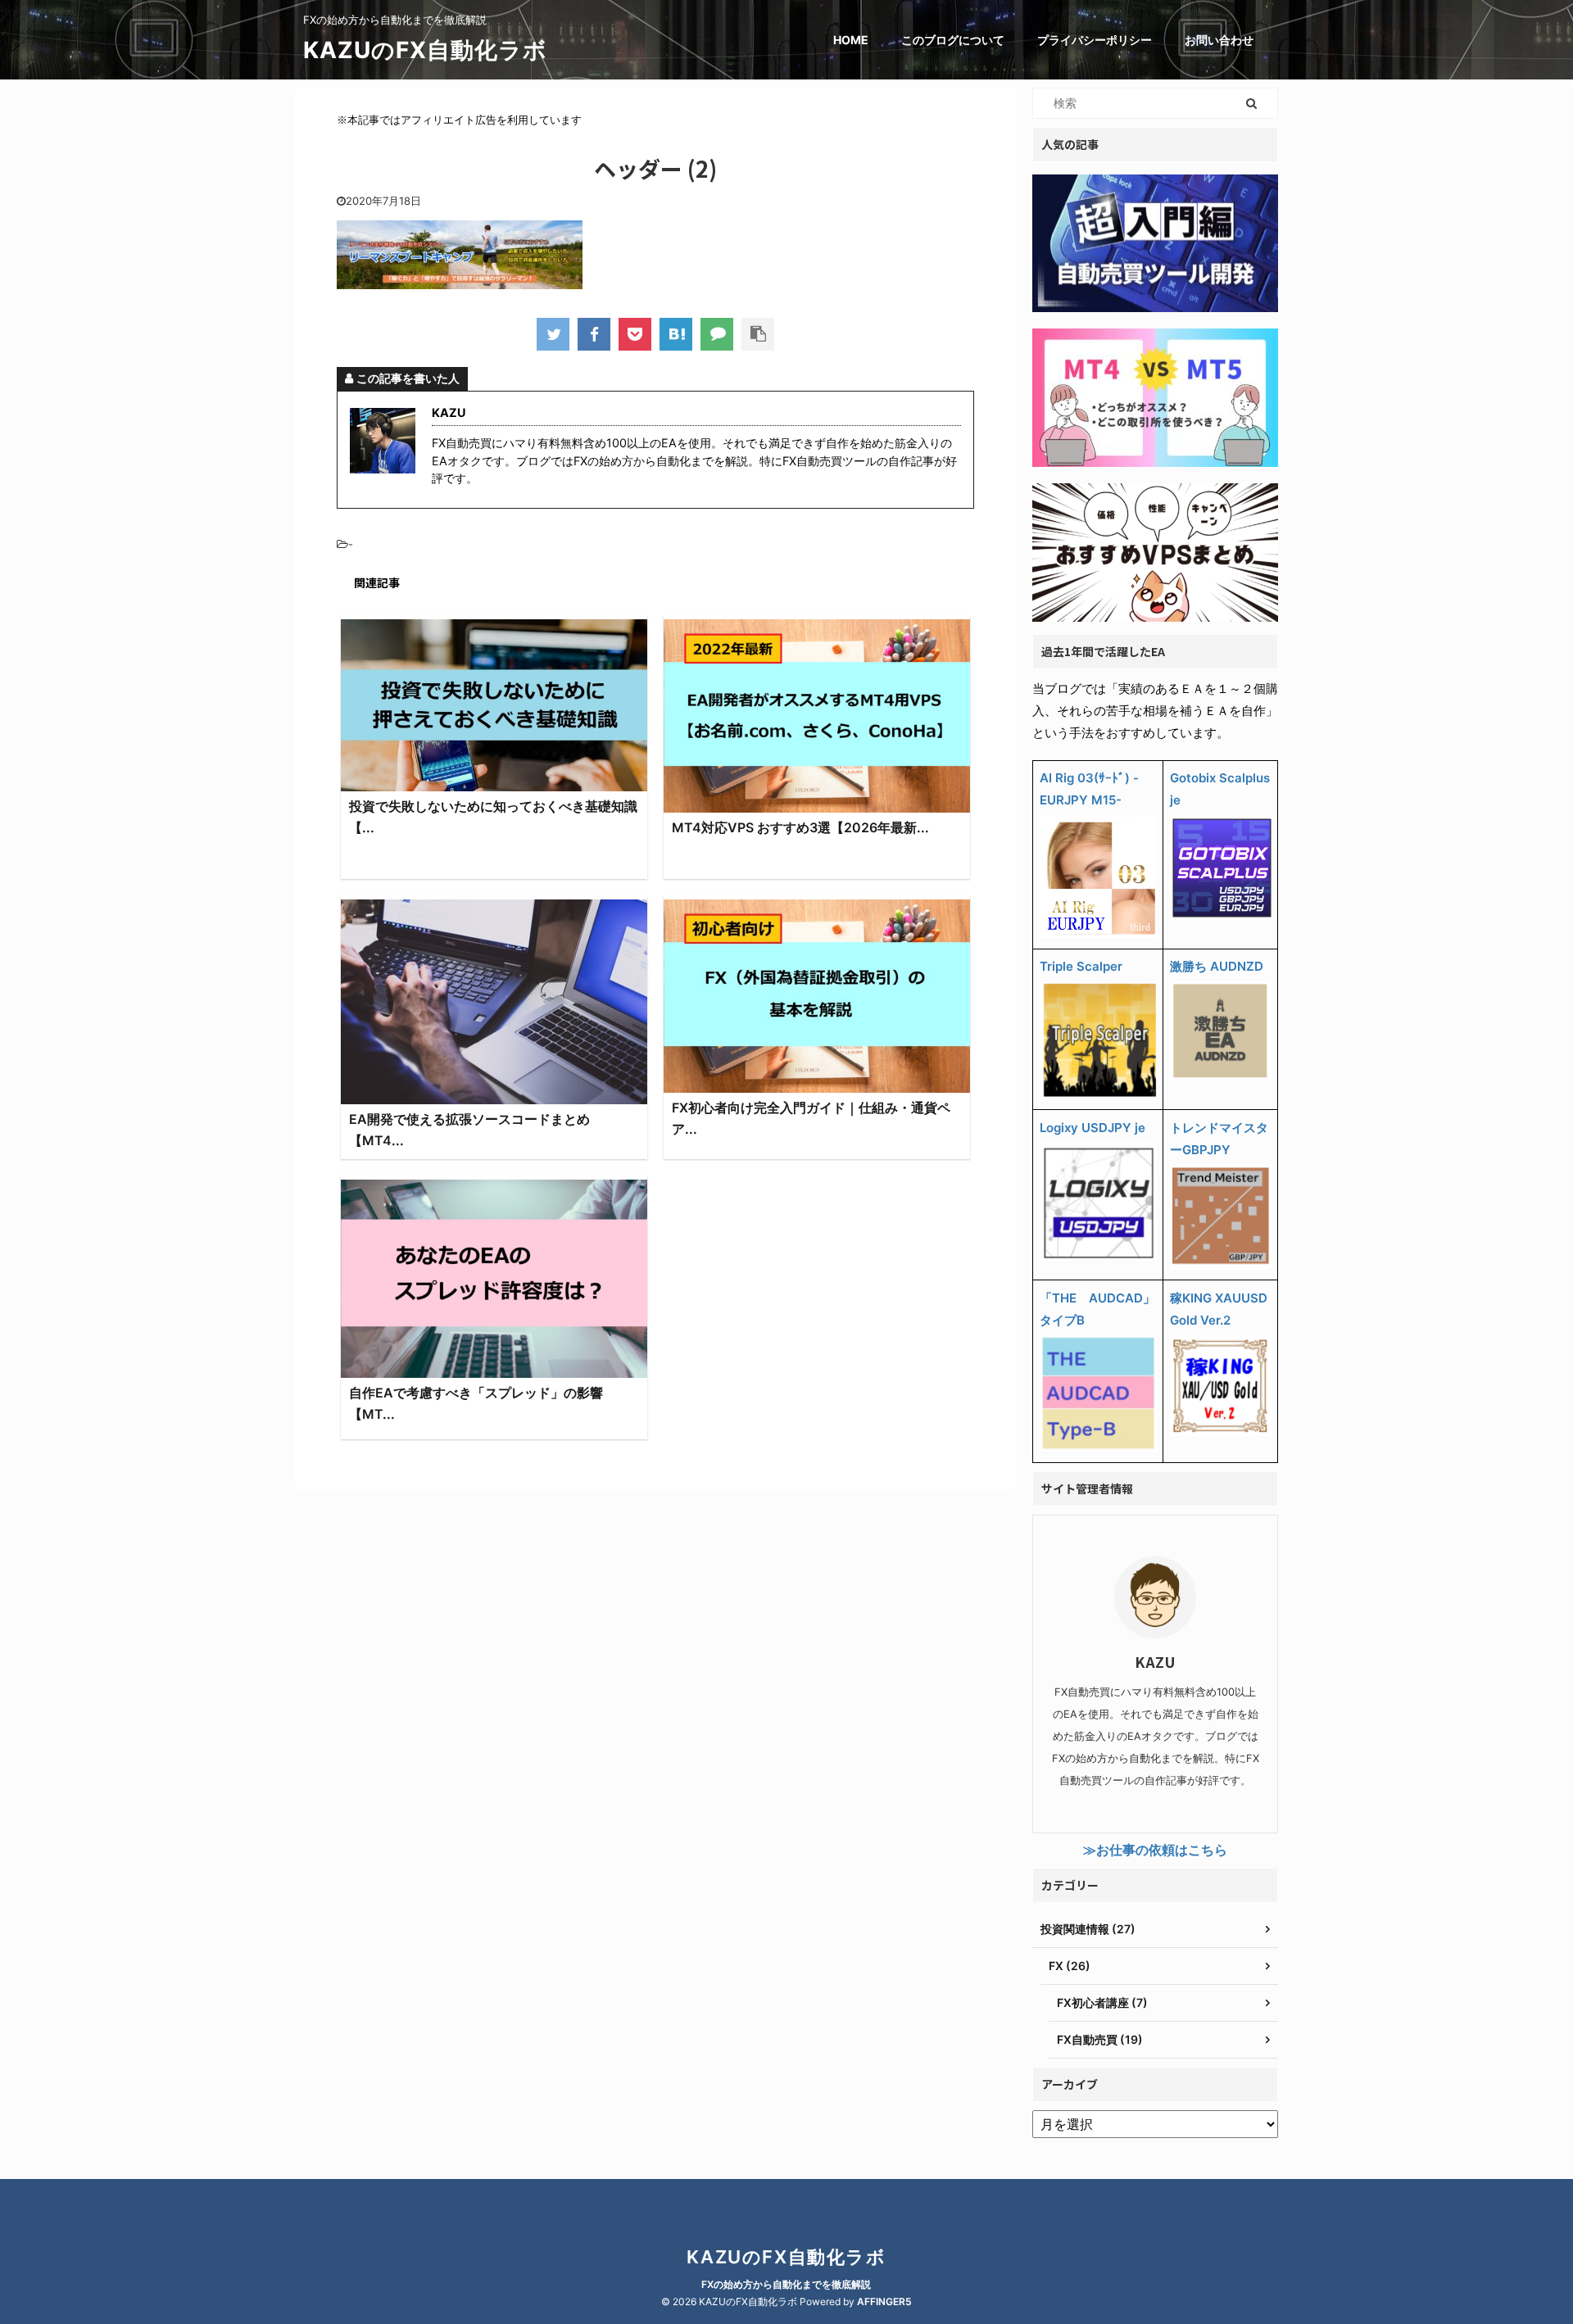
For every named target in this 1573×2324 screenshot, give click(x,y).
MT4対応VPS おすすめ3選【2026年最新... (800, 827)
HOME (851, 40)
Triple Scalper (1081, 966)
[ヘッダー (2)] (676, 334)
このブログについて (953, 40)
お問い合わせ (1219, 40)
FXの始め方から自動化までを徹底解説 (786, 2284)
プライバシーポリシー (1095, 40)
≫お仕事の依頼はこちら (1155, 1850)
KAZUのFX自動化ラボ (425, 50)
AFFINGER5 (884, 2301)
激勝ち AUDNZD (1217, 966)
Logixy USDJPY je (1092, 1128)
